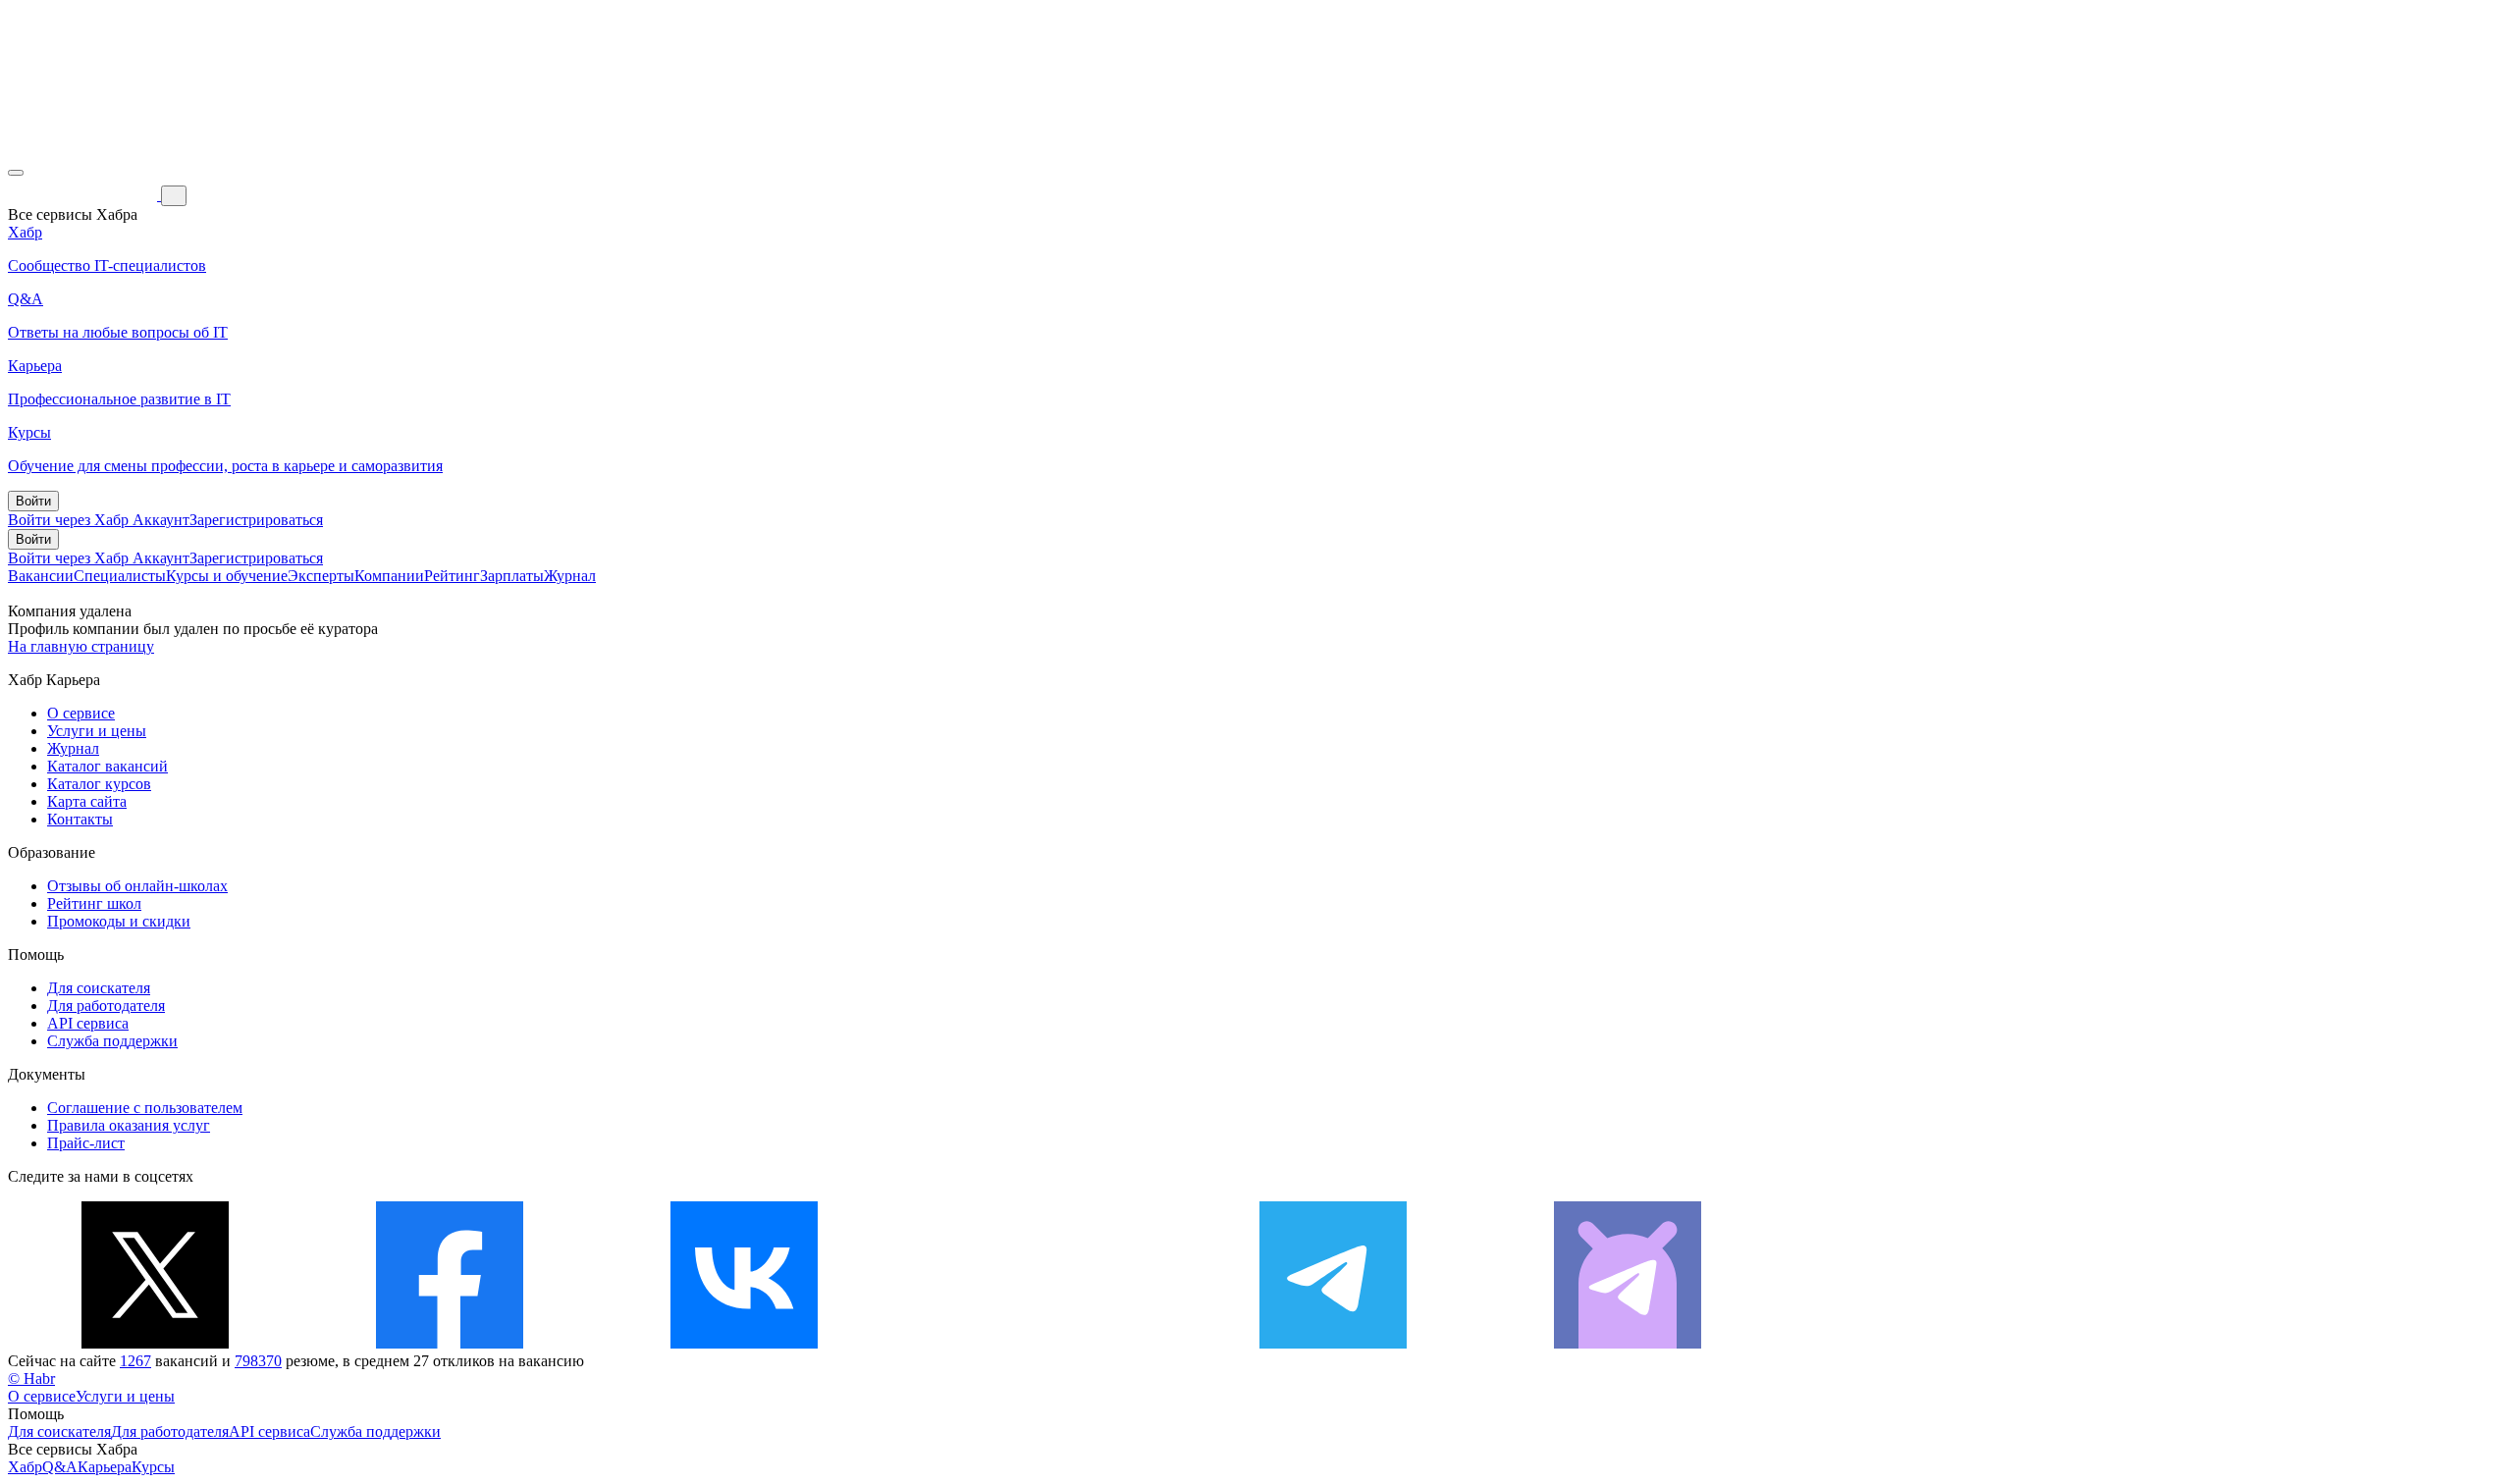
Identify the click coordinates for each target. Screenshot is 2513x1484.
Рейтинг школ (94, 903)
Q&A (60, 1467)
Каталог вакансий (107, 766)
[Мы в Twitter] (155, 1343)
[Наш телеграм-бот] (1628, 1343)
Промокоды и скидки (119, 921)
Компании (389, 576)
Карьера (105, 1467)
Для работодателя (106, 1006)
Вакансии (41, 576)
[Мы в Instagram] (1039, 1343)
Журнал (570, 576)
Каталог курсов (99, 784)
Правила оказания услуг (129, 1125)
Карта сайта (87, 801)
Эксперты (321, 576)
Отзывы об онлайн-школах (137, 886)
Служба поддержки (112, 1041)
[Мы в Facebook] (450, 1343)
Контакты (80, 819)
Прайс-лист (86, 1143)
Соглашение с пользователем (145, 1108)
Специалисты (120, 576)
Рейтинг (452, 576)
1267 (135, 1361)
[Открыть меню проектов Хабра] (16, 173)
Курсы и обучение (227, 576)
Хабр (25, 1467)
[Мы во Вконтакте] (744, 1343)
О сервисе (81, 713)
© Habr (31, 1378)
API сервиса (88, 1023)
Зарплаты (512, 576)
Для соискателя (99, 988)
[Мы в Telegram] (1333, 1343)
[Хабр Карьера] (84, 195)
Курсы (153, 1467)
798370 (258, 1361)
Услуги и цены (97, 731)
